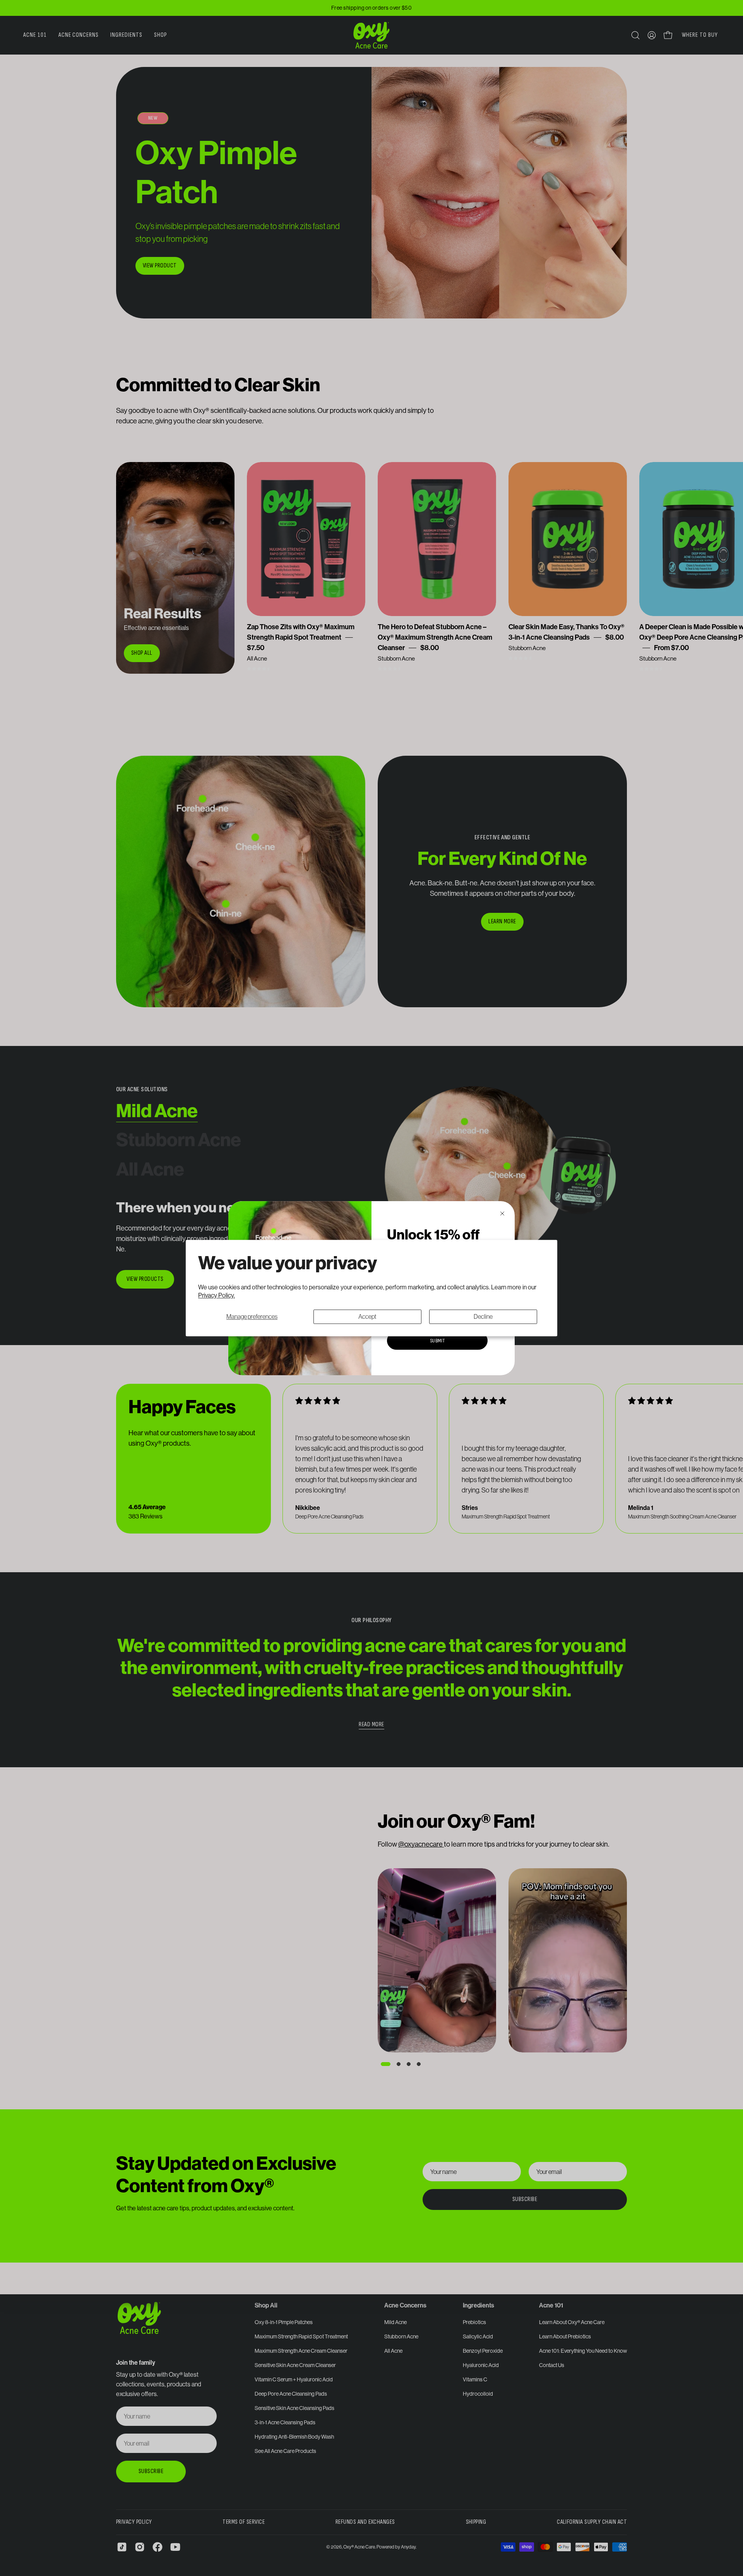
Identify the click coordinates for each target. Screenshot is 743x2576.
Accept (367, 1316)
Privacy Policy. (217, 1295)
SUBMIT (437, 1341)
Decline (483, 1316)
